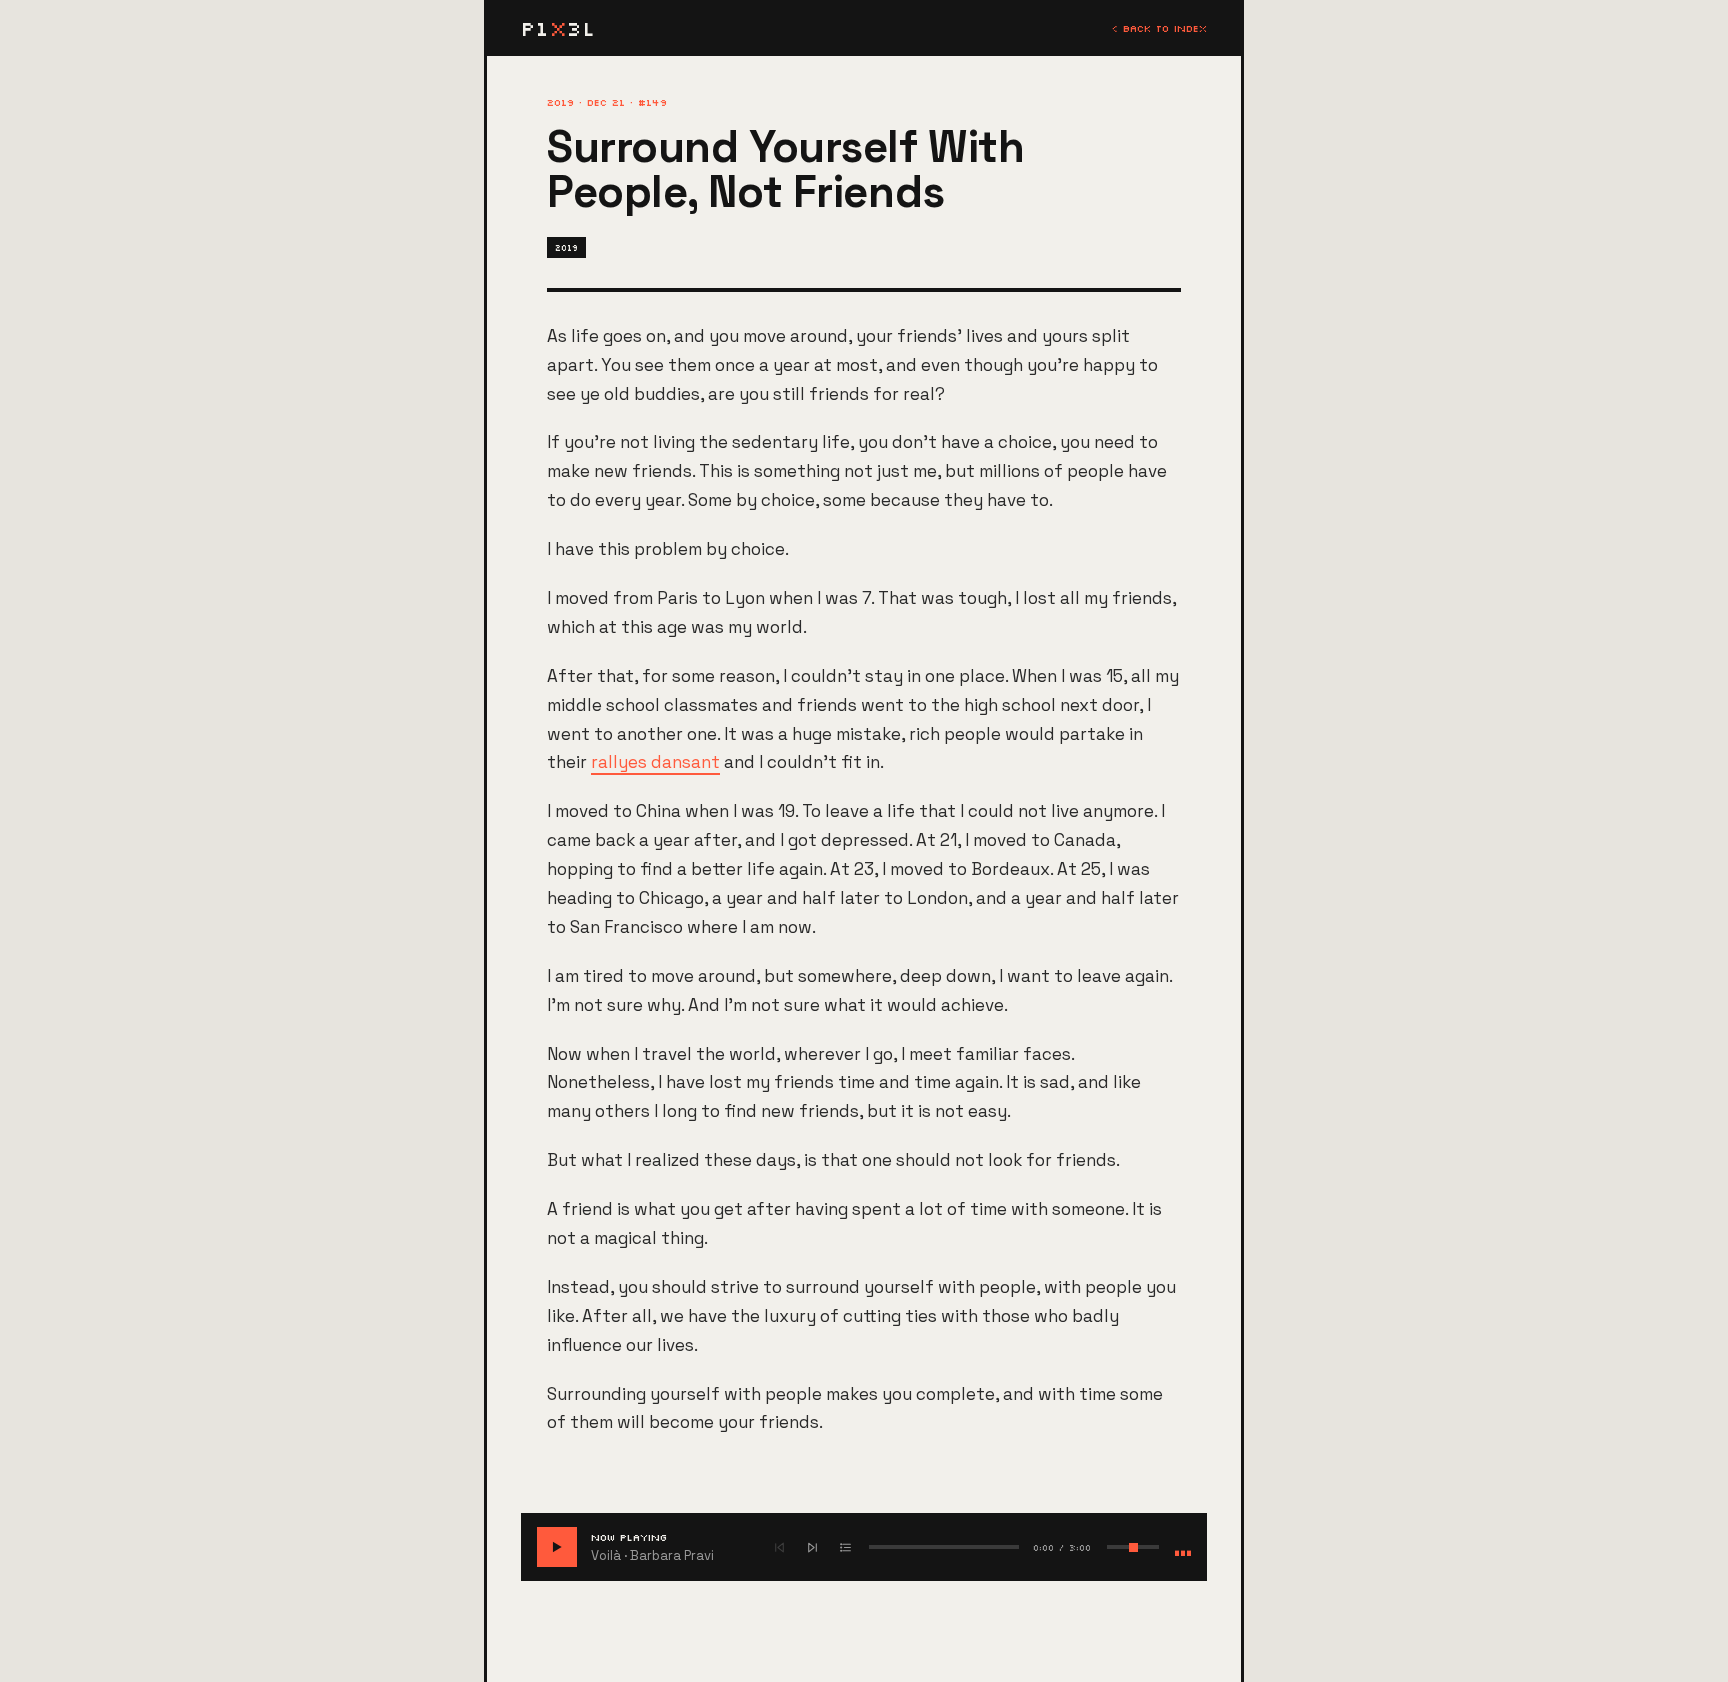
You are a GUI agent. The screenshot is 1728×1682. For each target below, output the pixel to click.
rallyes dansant (655, 762)
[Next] (812, 1547)
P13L (558, 28)
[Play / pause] (557, 1547)
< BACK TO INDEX (1159, 28)
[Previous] (779, 1547)
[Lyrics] (845, 1547)
